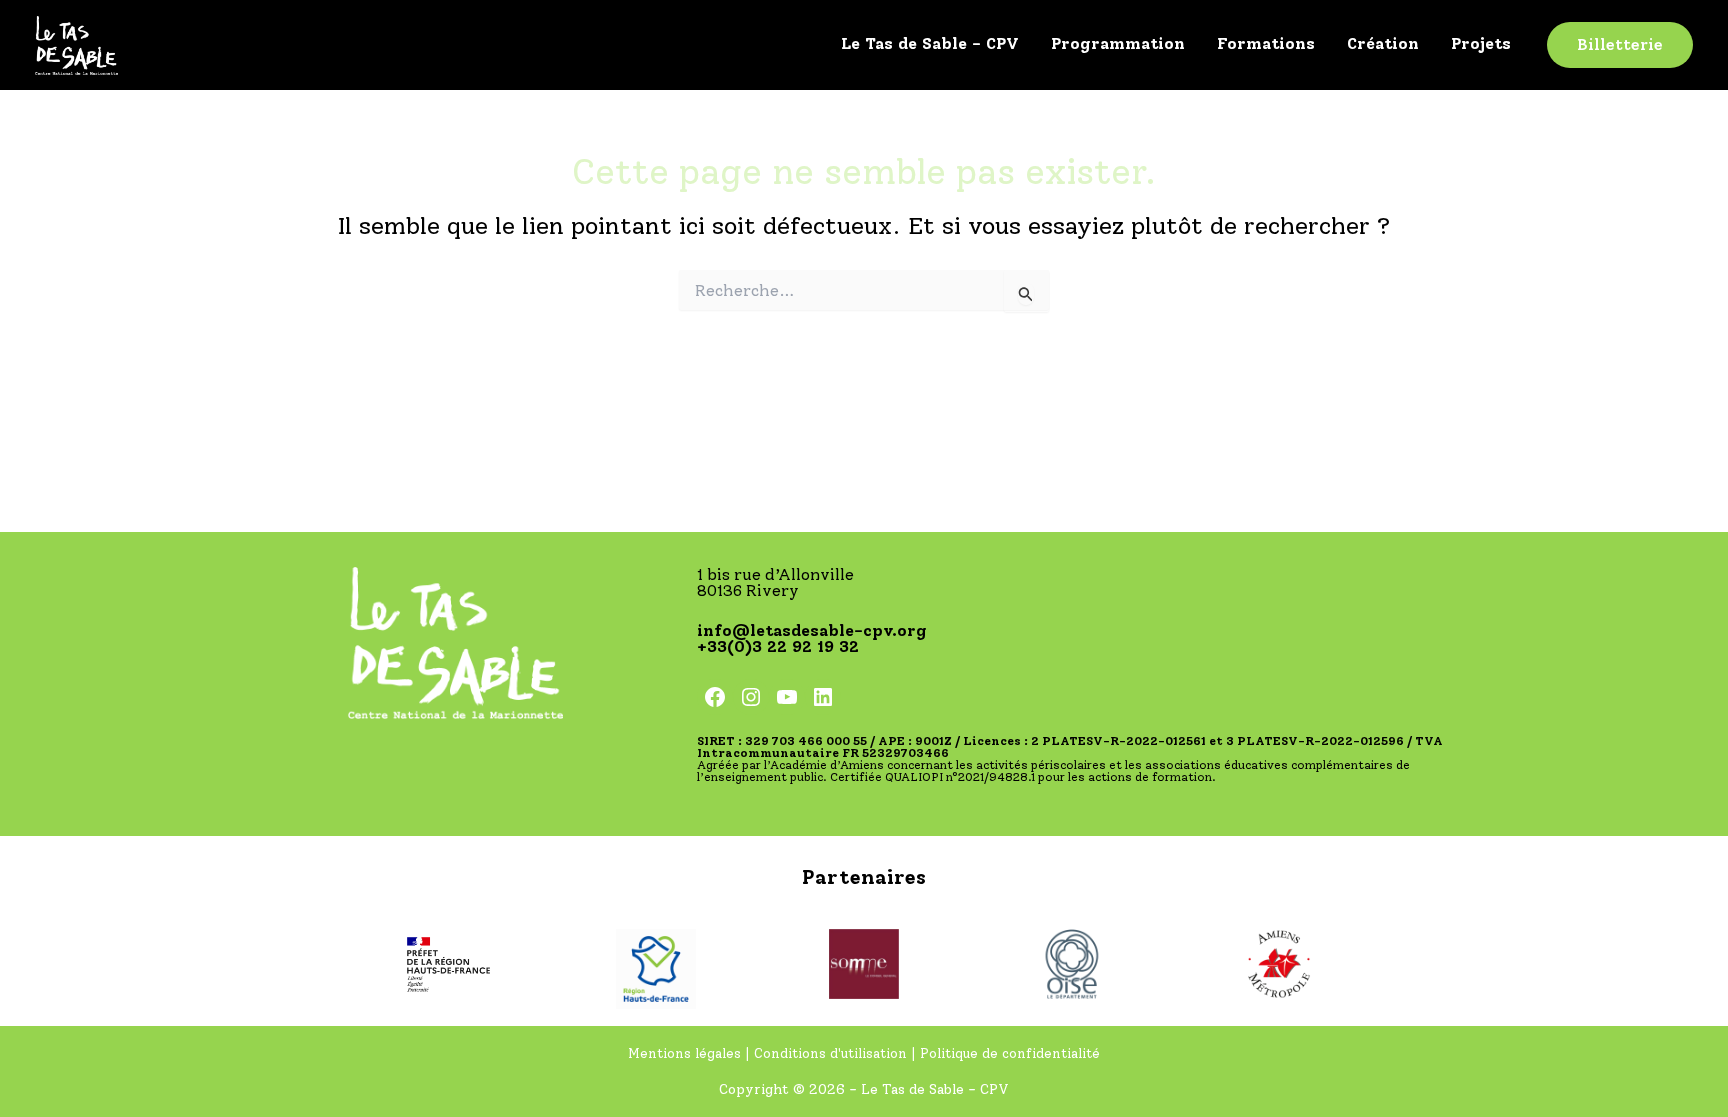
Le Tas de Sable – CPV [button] (930, 43)
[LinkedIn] (823, 697)
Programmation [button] (1118, 43)
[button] (1620, 45)
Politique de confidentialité (1010, 1053)
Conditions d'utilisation (830, 1053)
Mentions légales (686, 1053)
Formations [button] (1266, 43)
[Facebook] (715, 697)
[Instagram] (751, 697)
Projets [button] (1481, 43)
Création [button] (1383, 43)
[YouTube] (787, 697)
